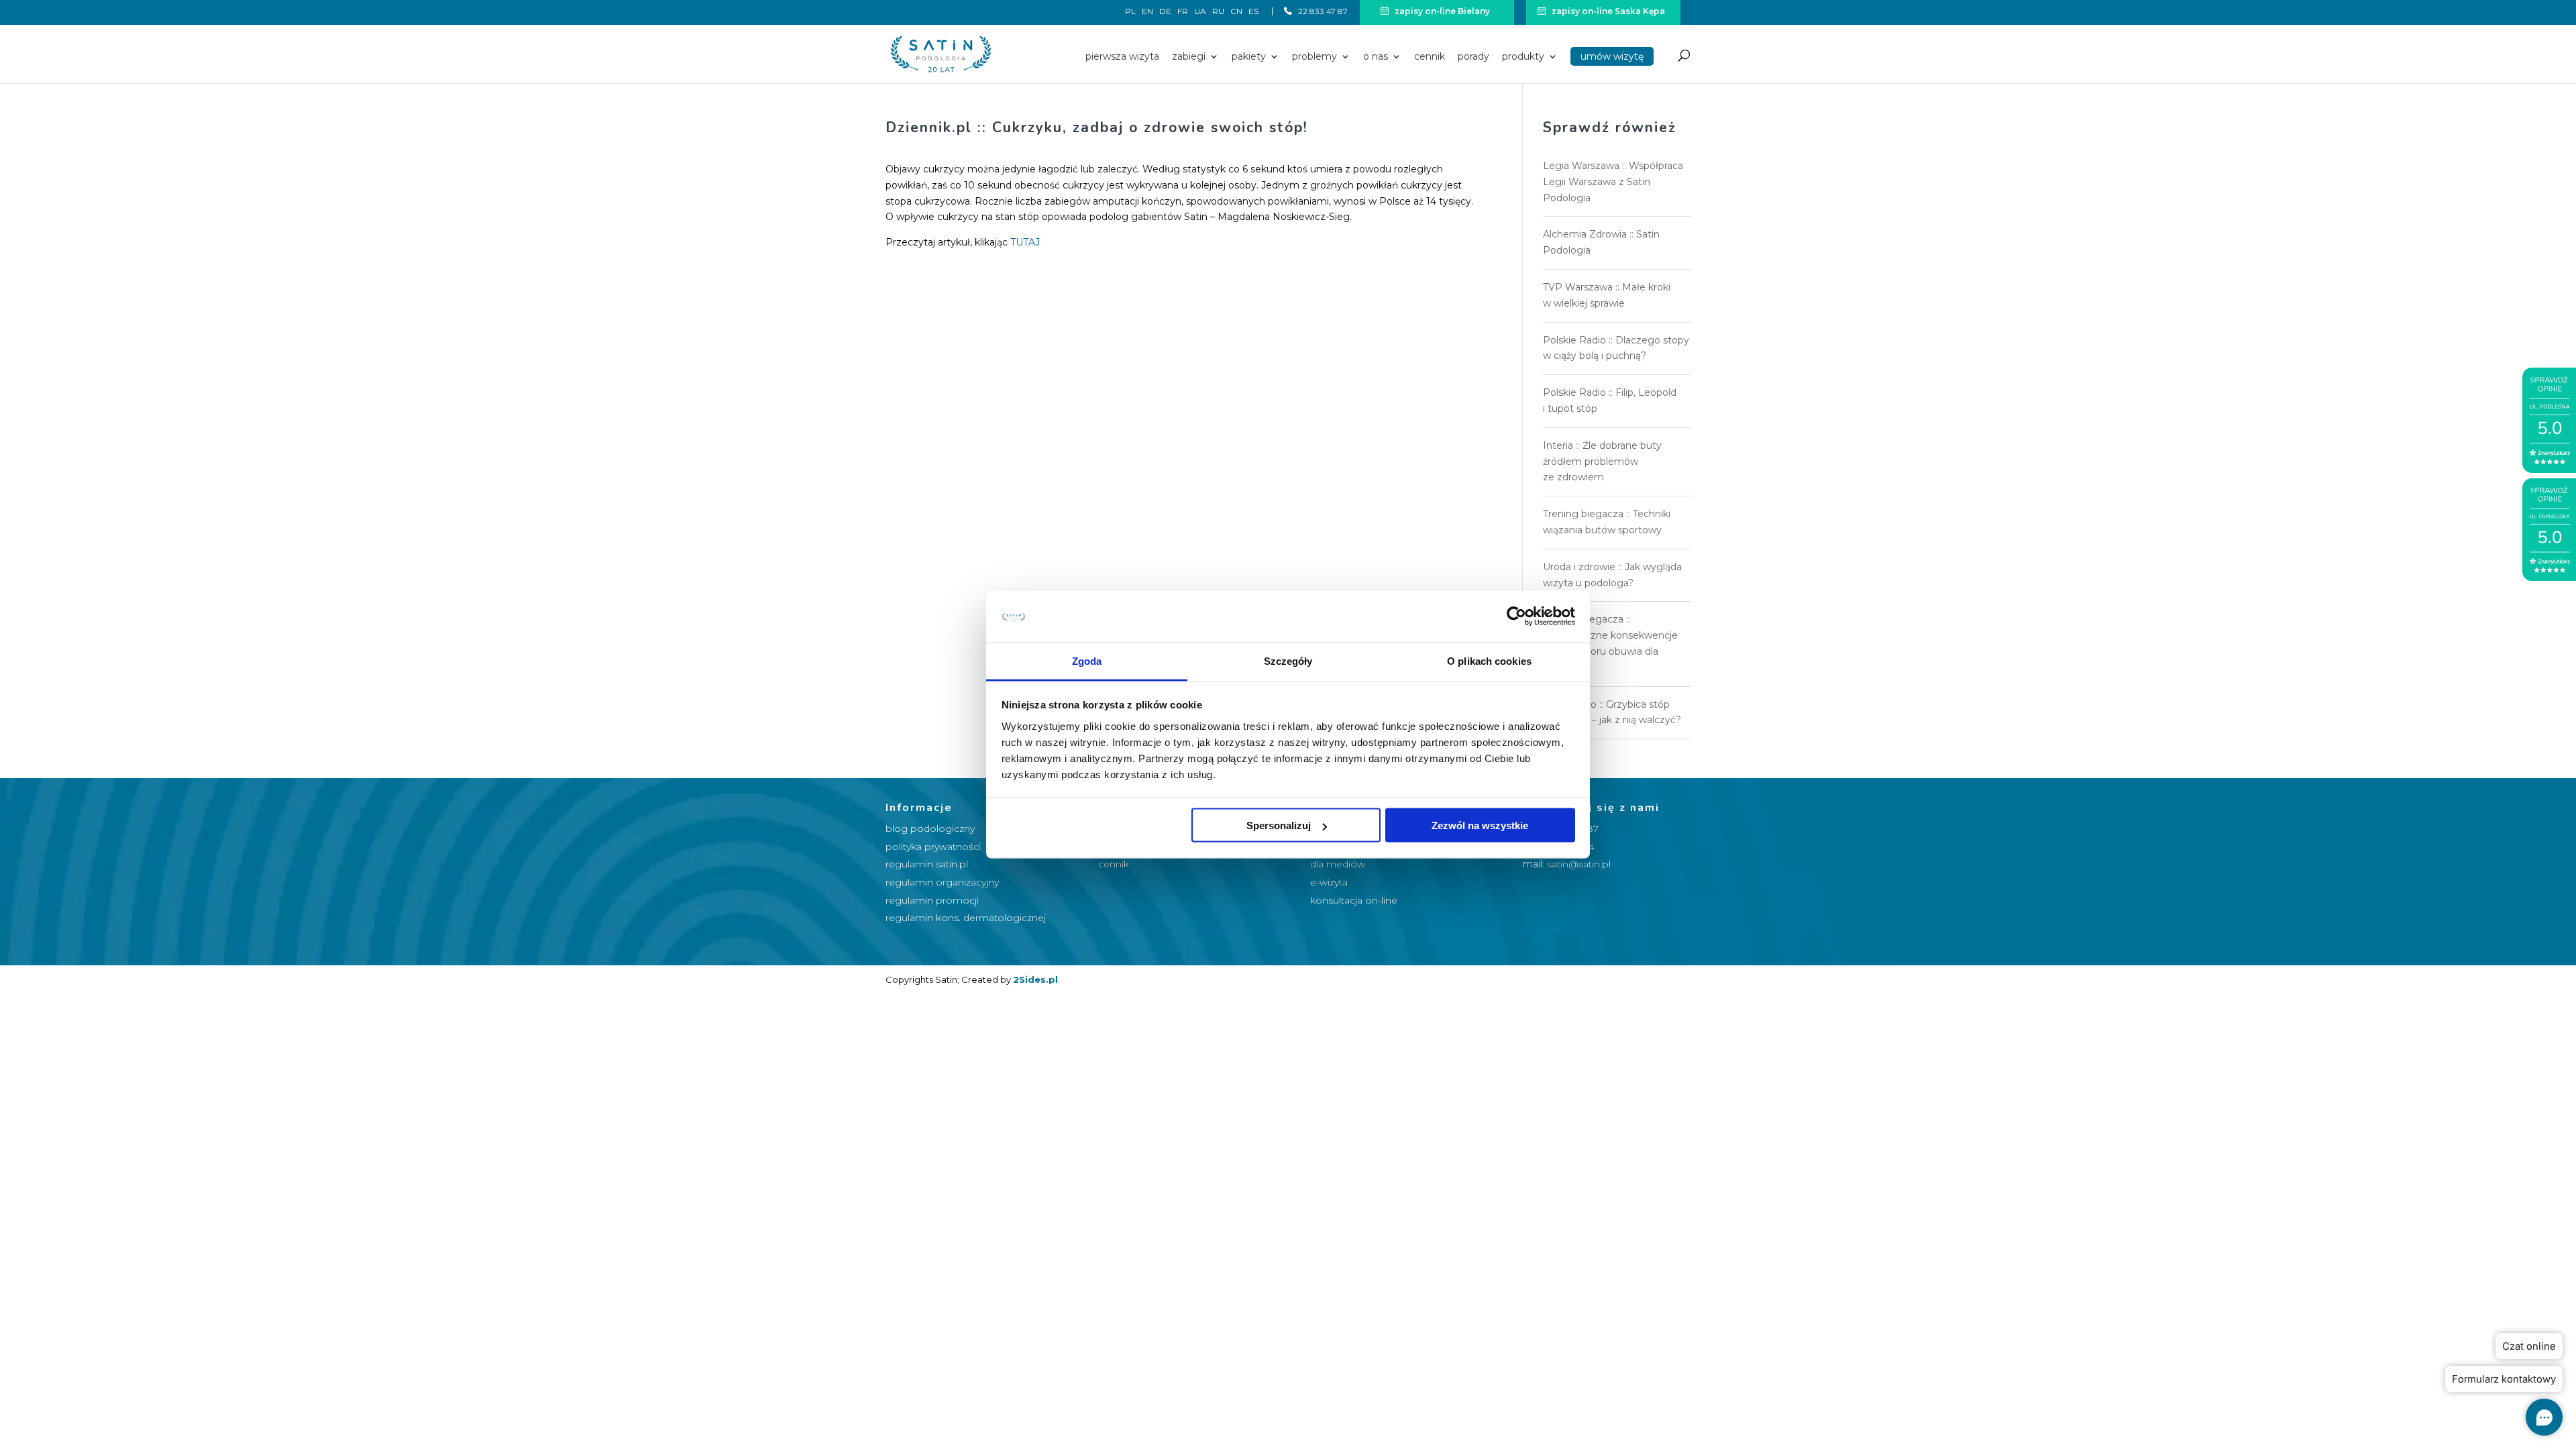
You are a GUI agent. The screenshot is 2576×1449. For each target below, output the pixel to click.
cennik (1114, 864)
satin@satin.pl (1579, 864)
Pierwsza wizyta (1122, 57)
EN (1147, 12)
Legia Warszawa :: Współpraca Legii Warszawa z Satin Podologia (1613, 182)
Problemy (1314, 57)
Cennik (1430, 57)
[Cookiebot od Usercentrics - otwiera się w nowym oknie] (1516, 616)
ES (1253, 11)
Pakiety (1249, 57)
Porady (1473, 57)
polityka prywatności (933, 847)
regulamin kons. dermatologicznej (966, 918)
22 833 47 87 (1322, 11)
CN (1236, 12)
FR (1183, 12)
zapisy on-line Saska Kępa (1607, 11)
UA (1200, 12)
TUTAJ (1025, 242)
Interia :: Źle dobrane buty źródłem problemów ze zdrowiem (1602, 462)
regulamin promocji (932, 900)
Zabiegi (1189, 57)
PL (1130, 12)
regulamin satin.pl (927, 864)
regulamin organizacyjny (942, 882)
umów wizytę (1612, 56)
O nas (1376, 57)
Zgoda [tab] (1087, 660)
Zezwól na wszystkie (1480, 825)
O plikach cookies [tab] (1489, 660)
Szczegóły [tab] (1288, 660)
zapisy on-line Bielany (1441, 11)
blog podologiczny (930, 828)
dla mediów (1338, 864)
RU (1218, 12)
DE (1165, 12)
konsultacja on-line (1354, 900)
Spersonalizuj (1279, 825)
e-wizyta (1329, 882)
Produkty (1523, 57)
